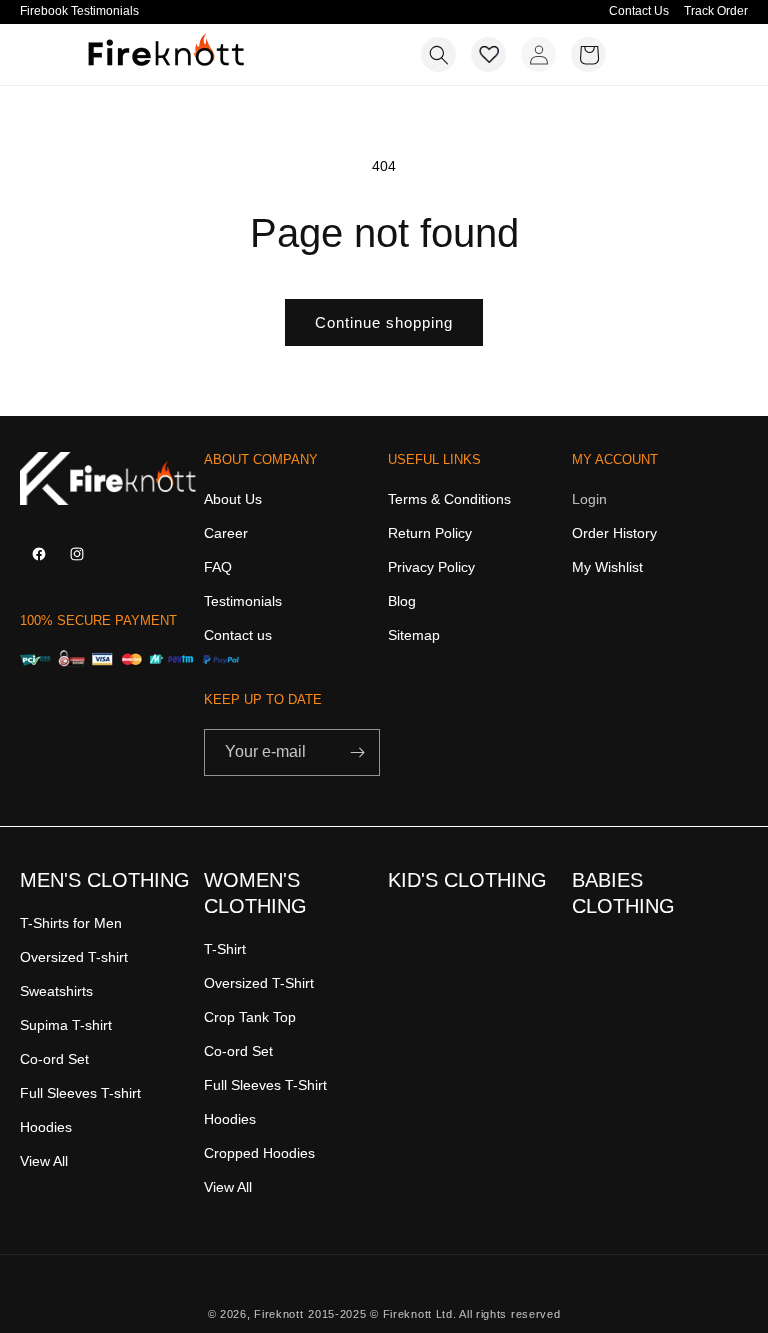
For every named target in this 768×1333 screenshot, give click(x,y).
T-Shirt (225, 949)
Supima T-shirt (66, 1025)
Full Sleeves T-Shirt (265, 1085)
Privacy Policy (431, 567)
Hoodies (46, 1127)
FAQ (218, 567)
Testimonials (243, 601)
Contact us (238, 635)
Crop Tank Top (250, 1017)
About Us (233, 499)
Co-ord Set (54, 1059)
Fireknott (278, 1314)
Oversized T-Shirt (259, 983)
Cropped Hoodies (259, 1153)
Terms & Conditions (449, 499)
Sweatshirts (56, 991)
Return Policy (430, 533)
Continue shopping (384, 322)
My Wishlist (607, 567)
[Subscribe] (357, 752)
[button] (438, 54)
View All (44, 1161)
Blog (402, 601)
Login (589, 499)
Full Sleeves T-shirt (80, 1093)
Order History (614, 533)
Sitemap (414, 635)
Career (226, 533)
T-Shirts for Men (71, 923)
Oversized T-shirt (74, 957)
